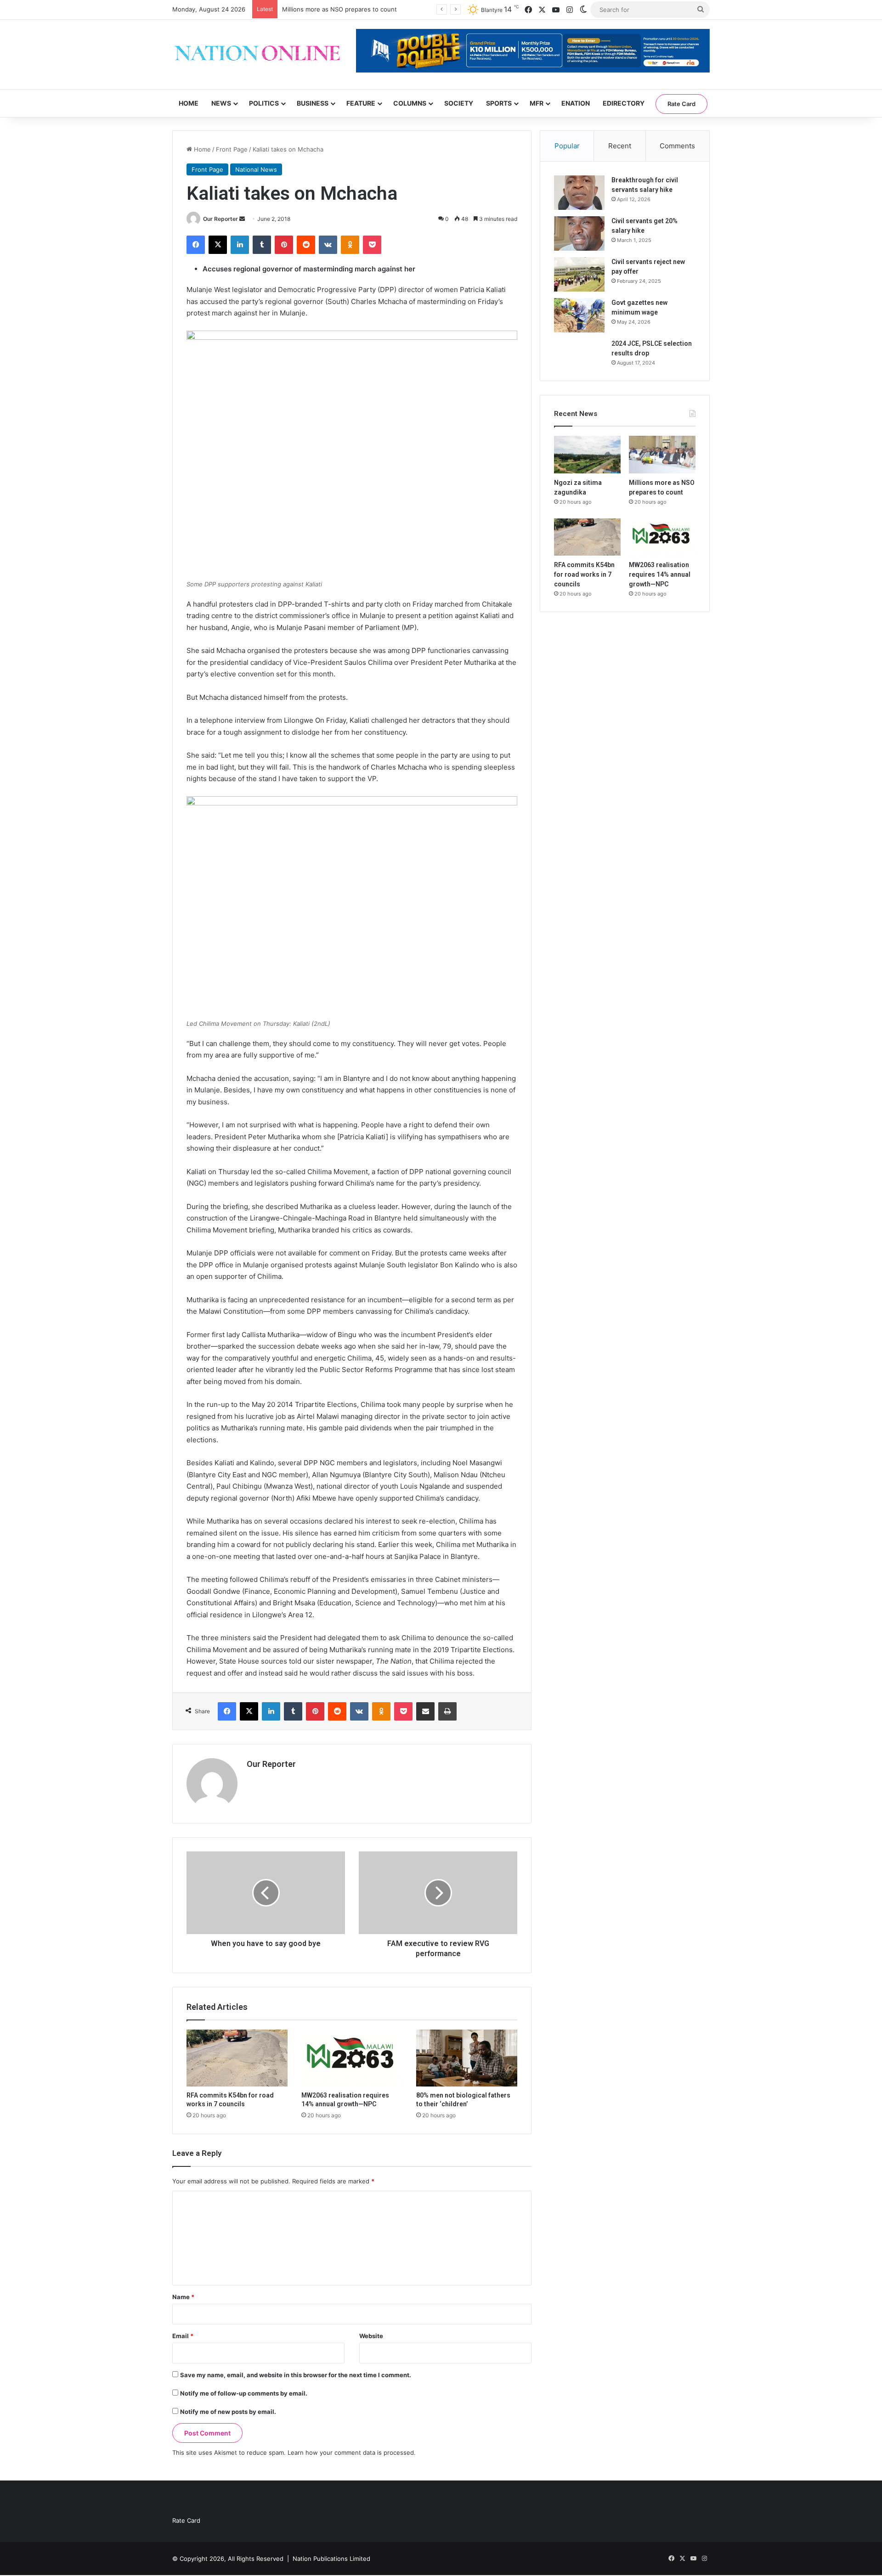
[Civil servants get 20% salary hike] (579, 233)
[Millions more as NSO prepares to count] (662, 455)
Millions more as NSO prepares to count (339, 9)
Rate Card (681, 104)
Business (313, 103)
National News (256, 169)
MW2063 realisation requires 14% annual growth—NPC (660, 574)
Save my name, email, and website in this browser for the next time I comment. (296, 2375)
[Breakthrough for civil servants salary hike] (579, 193)
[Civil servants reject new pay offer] (579, 274)
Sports (499, 103)
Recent (620, 146)
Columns (410, 103)
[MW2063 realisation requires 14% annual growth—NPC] (352, 2058)
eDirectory (624, 103)
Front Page (232, 149)
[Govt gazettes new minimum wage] (579, 315)
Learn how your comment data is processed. (352, 2452)
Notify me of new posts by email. (228, 2412)
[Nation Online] (257, 54)
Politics (264, 103)
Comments (677, 146)
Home (189, 103)
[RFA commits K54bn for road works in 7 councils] (237, 2058)
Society (459, 103)
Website (371, 2336)
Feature (361, 103)
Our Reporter (220, 219)
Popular (567, 146)
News (221, 103)
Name (183, 2297)
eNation (576, 103)
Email (183, 2336)
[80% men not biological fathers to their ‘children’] (467, 2058)
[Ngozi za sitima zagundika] (587, 455)
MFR (537, 103)
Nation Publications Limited (331, 2559)
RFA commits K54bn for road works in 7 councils (584, 574)
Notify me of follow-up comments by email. (244, 2393)
